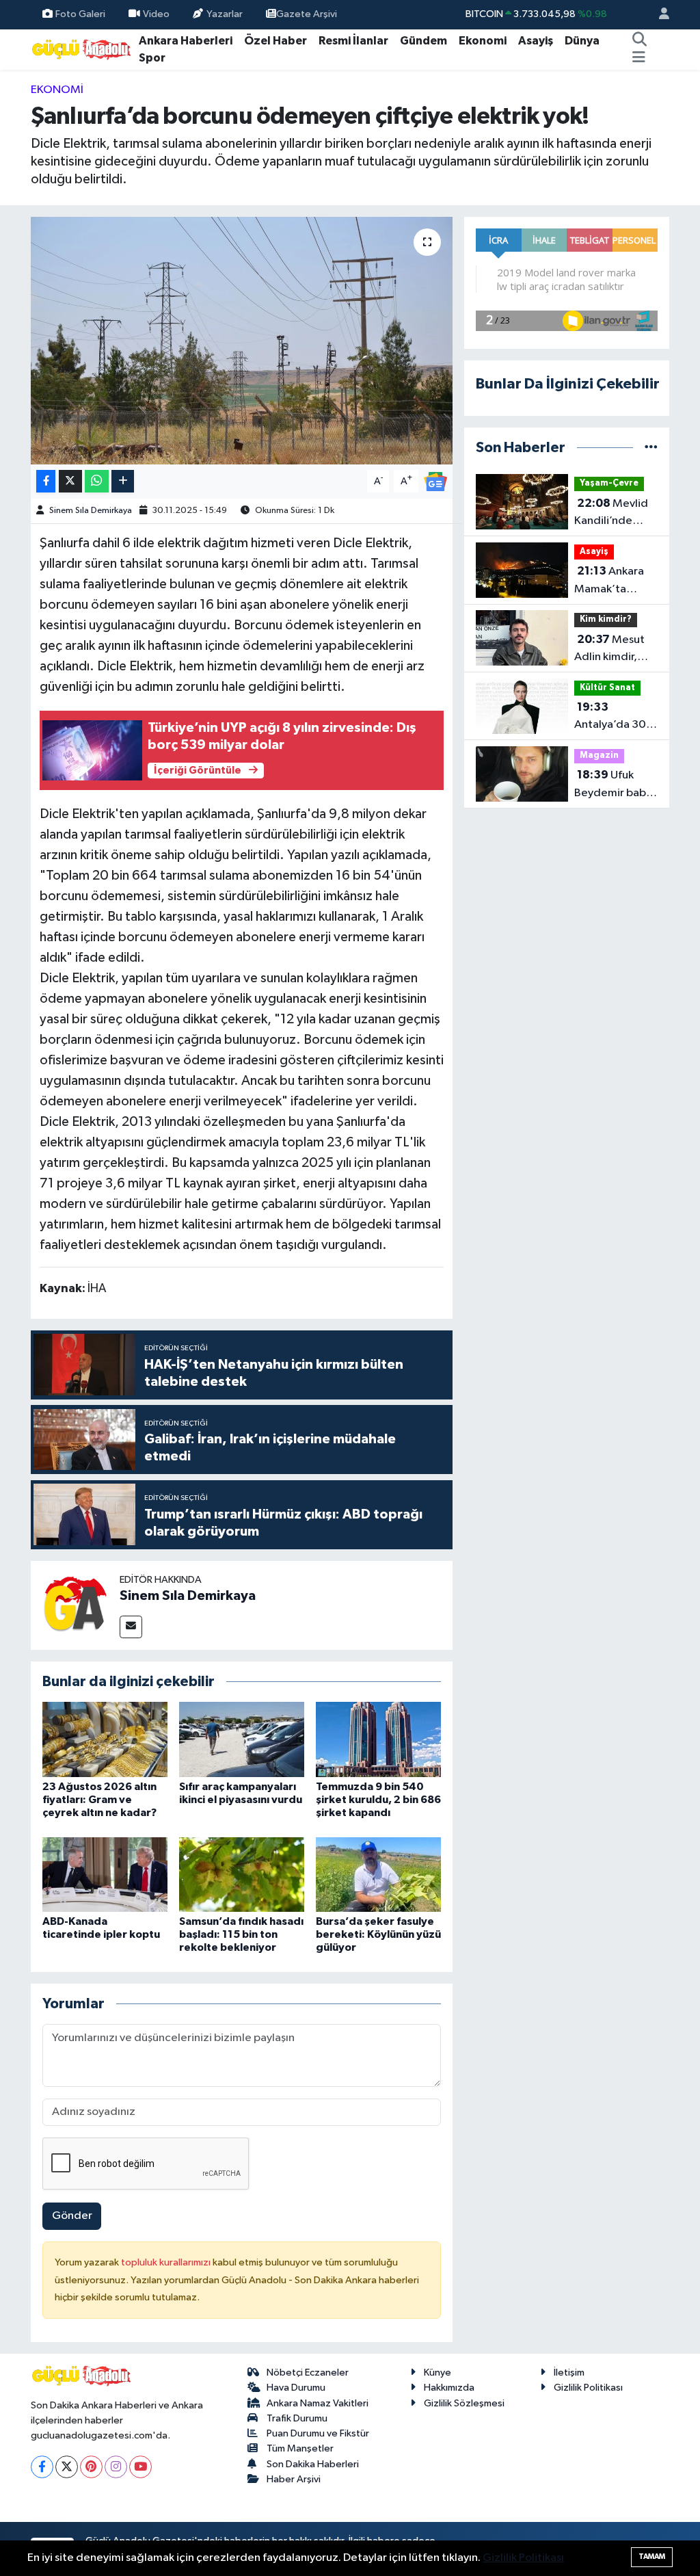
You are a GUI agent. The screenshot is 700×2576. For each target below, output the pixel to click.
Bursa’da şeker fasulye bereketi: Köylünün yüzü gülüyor (378, 1934)
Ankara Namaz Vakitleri (318, 2403)
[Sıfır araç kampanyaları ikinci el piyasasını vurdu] (242, 1739)
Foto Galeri (80, 14)
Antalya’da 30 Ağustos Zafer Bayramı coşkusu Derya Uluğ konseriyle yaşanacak (616, 718)
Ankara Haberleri (186, 41)
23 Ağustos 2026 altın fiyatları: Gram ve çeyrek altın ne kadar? (99, 1800)
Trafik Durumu (297, 2418)
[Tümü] (651, 448)
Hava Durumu (296, 2388)
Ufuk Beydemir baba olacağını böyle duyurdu (613, 785)
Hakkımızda (449, 2388)
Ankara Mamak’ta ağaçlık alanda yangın (611, 581)
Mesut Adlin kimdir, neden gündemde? (609, 650)
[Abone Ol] (435, 481)
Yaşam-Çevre (609, 483)
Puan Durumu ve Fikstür (318, 2433)
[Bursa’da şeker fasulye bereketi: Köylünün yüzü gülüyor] (378, 1875)
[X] (67, 2467)
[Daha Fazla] (123, 481)
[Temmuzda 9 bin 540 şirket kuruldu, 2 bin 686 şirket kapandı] (378, 1739)
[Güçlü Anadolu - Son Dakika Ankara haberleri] (82, 49)
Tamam (652, 2557)
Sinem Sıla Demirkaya (91, 511)
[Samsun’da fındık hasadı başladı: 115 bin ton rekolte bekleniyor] (242, 1875)
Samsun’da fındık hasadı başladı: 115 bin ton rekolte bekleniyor (241, 1934)
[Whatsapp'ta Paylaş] (97, 481)
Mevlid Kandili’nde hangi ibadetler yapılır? (614, 514)
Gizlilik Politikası (588, 2388)
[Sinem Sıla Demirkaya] (75, 1605)
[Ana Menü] (639, 58)
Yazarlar (225, 14)
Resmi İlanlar (353, 41)
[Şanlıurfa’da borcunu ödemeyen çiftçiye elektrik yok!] (242, 341)
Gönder (72, 2216)
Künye (437, 2373)
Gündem (423, 41)
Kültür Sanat (607, 688)
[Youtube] (140, 2467)
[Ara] (639, 41)
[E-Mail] (131, 1627)
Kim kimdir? (606, 619)
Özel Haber (275, 41)
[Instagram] (116, 2467)
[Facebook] (42, 2467)
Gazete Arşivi (307, 14)
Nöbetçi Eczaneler (308, 2373)
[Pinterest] (91, 2467)
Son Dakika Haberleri (313, 2464)
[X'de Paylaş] (70, 481)
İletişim (569, 2373)
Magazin (599, 755)
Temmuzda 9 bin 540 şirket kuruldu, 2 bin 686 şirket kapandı (378, 1800)
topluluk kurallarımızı (167, 2262)
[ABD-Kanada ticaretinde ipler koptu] (105, 1875)
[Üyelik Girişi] (658, 15)
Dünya (582, 41)
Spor (152, 58)
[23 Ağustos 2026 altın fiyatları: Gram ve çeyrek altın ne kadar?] (105, 1739)
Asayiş (536, 41)
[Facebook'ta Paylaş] (46, 481)
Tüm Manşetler (300, 2448)
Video (156, 14)
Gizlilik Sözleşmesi (464, 2403)
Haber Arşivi (294, 2479)
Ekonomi (483, 41)
